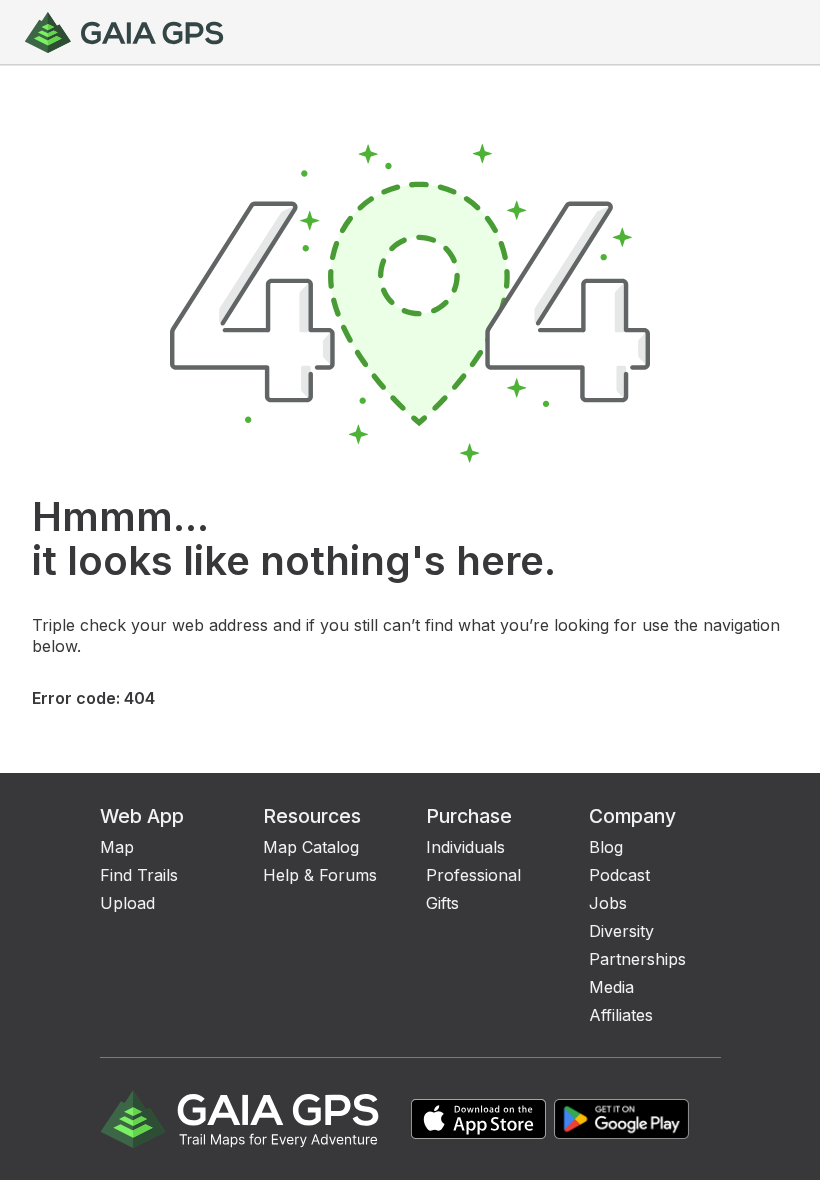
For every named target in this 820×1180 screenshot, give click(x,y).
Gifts (442, 903)
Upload (127, 903)
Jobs (608, 903)
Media (611, 987)
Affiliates (621, 1015)
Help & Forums (320, 875)
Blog (606, 847)
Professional (473, 875)
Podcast (619, 875)
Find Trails (139, 875)
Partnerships (637, 959)
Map (117, 847)
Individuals (465, 847)
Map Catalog (311, 847)
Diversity (621, 931)
